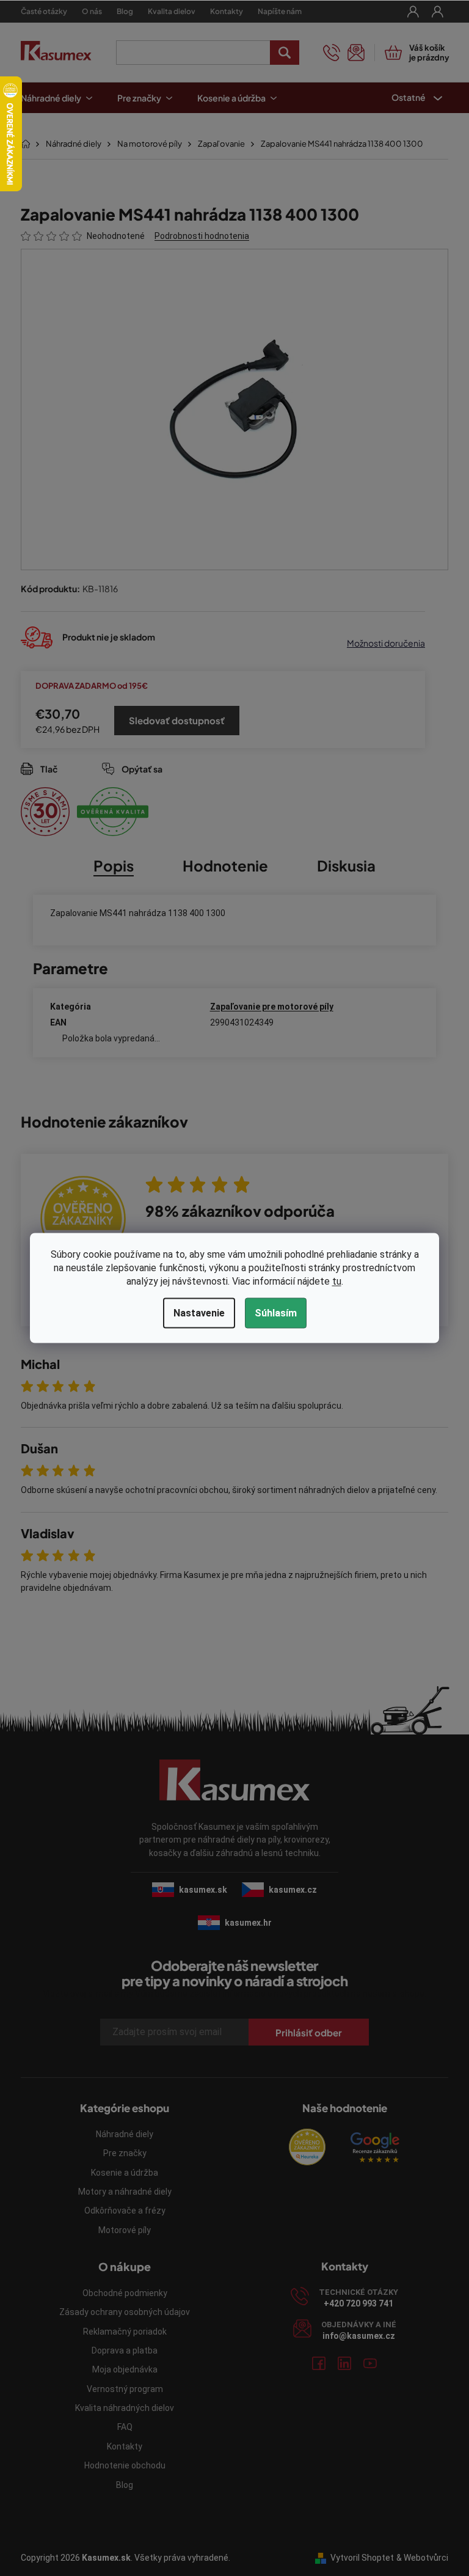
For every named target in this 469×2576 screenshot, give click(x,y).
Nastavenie (194, 1313)
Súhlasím (271, 1313)
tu (332, 1281)
